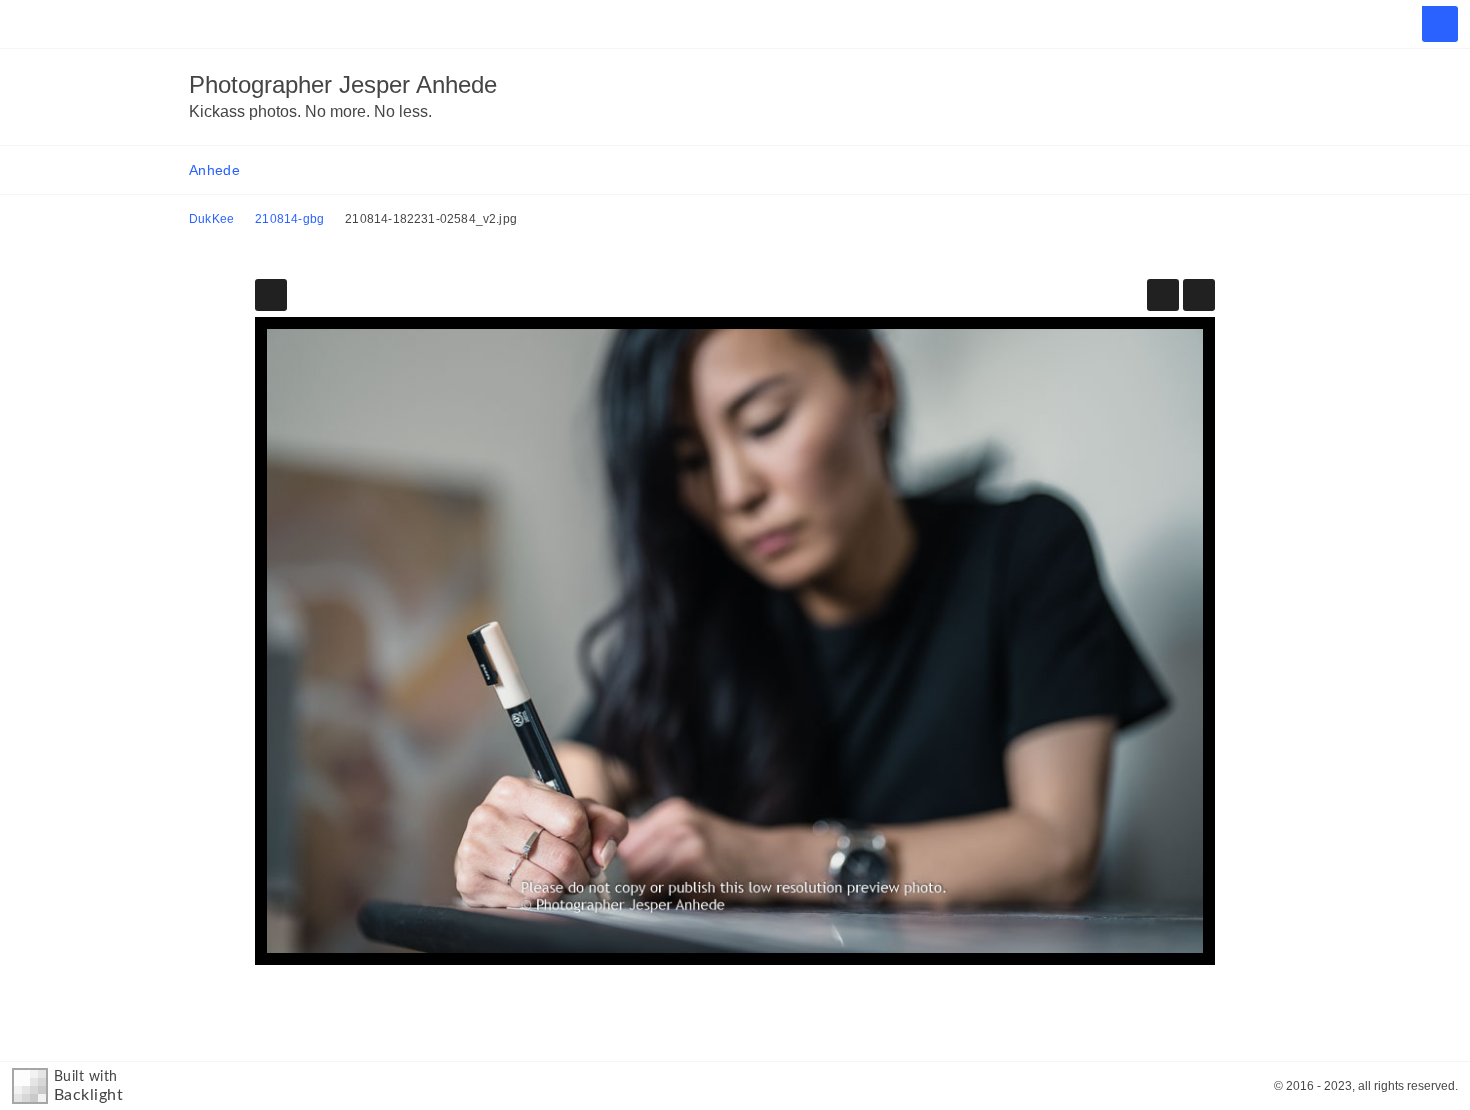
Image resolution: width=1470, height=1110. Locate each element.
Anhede (214, 170)
